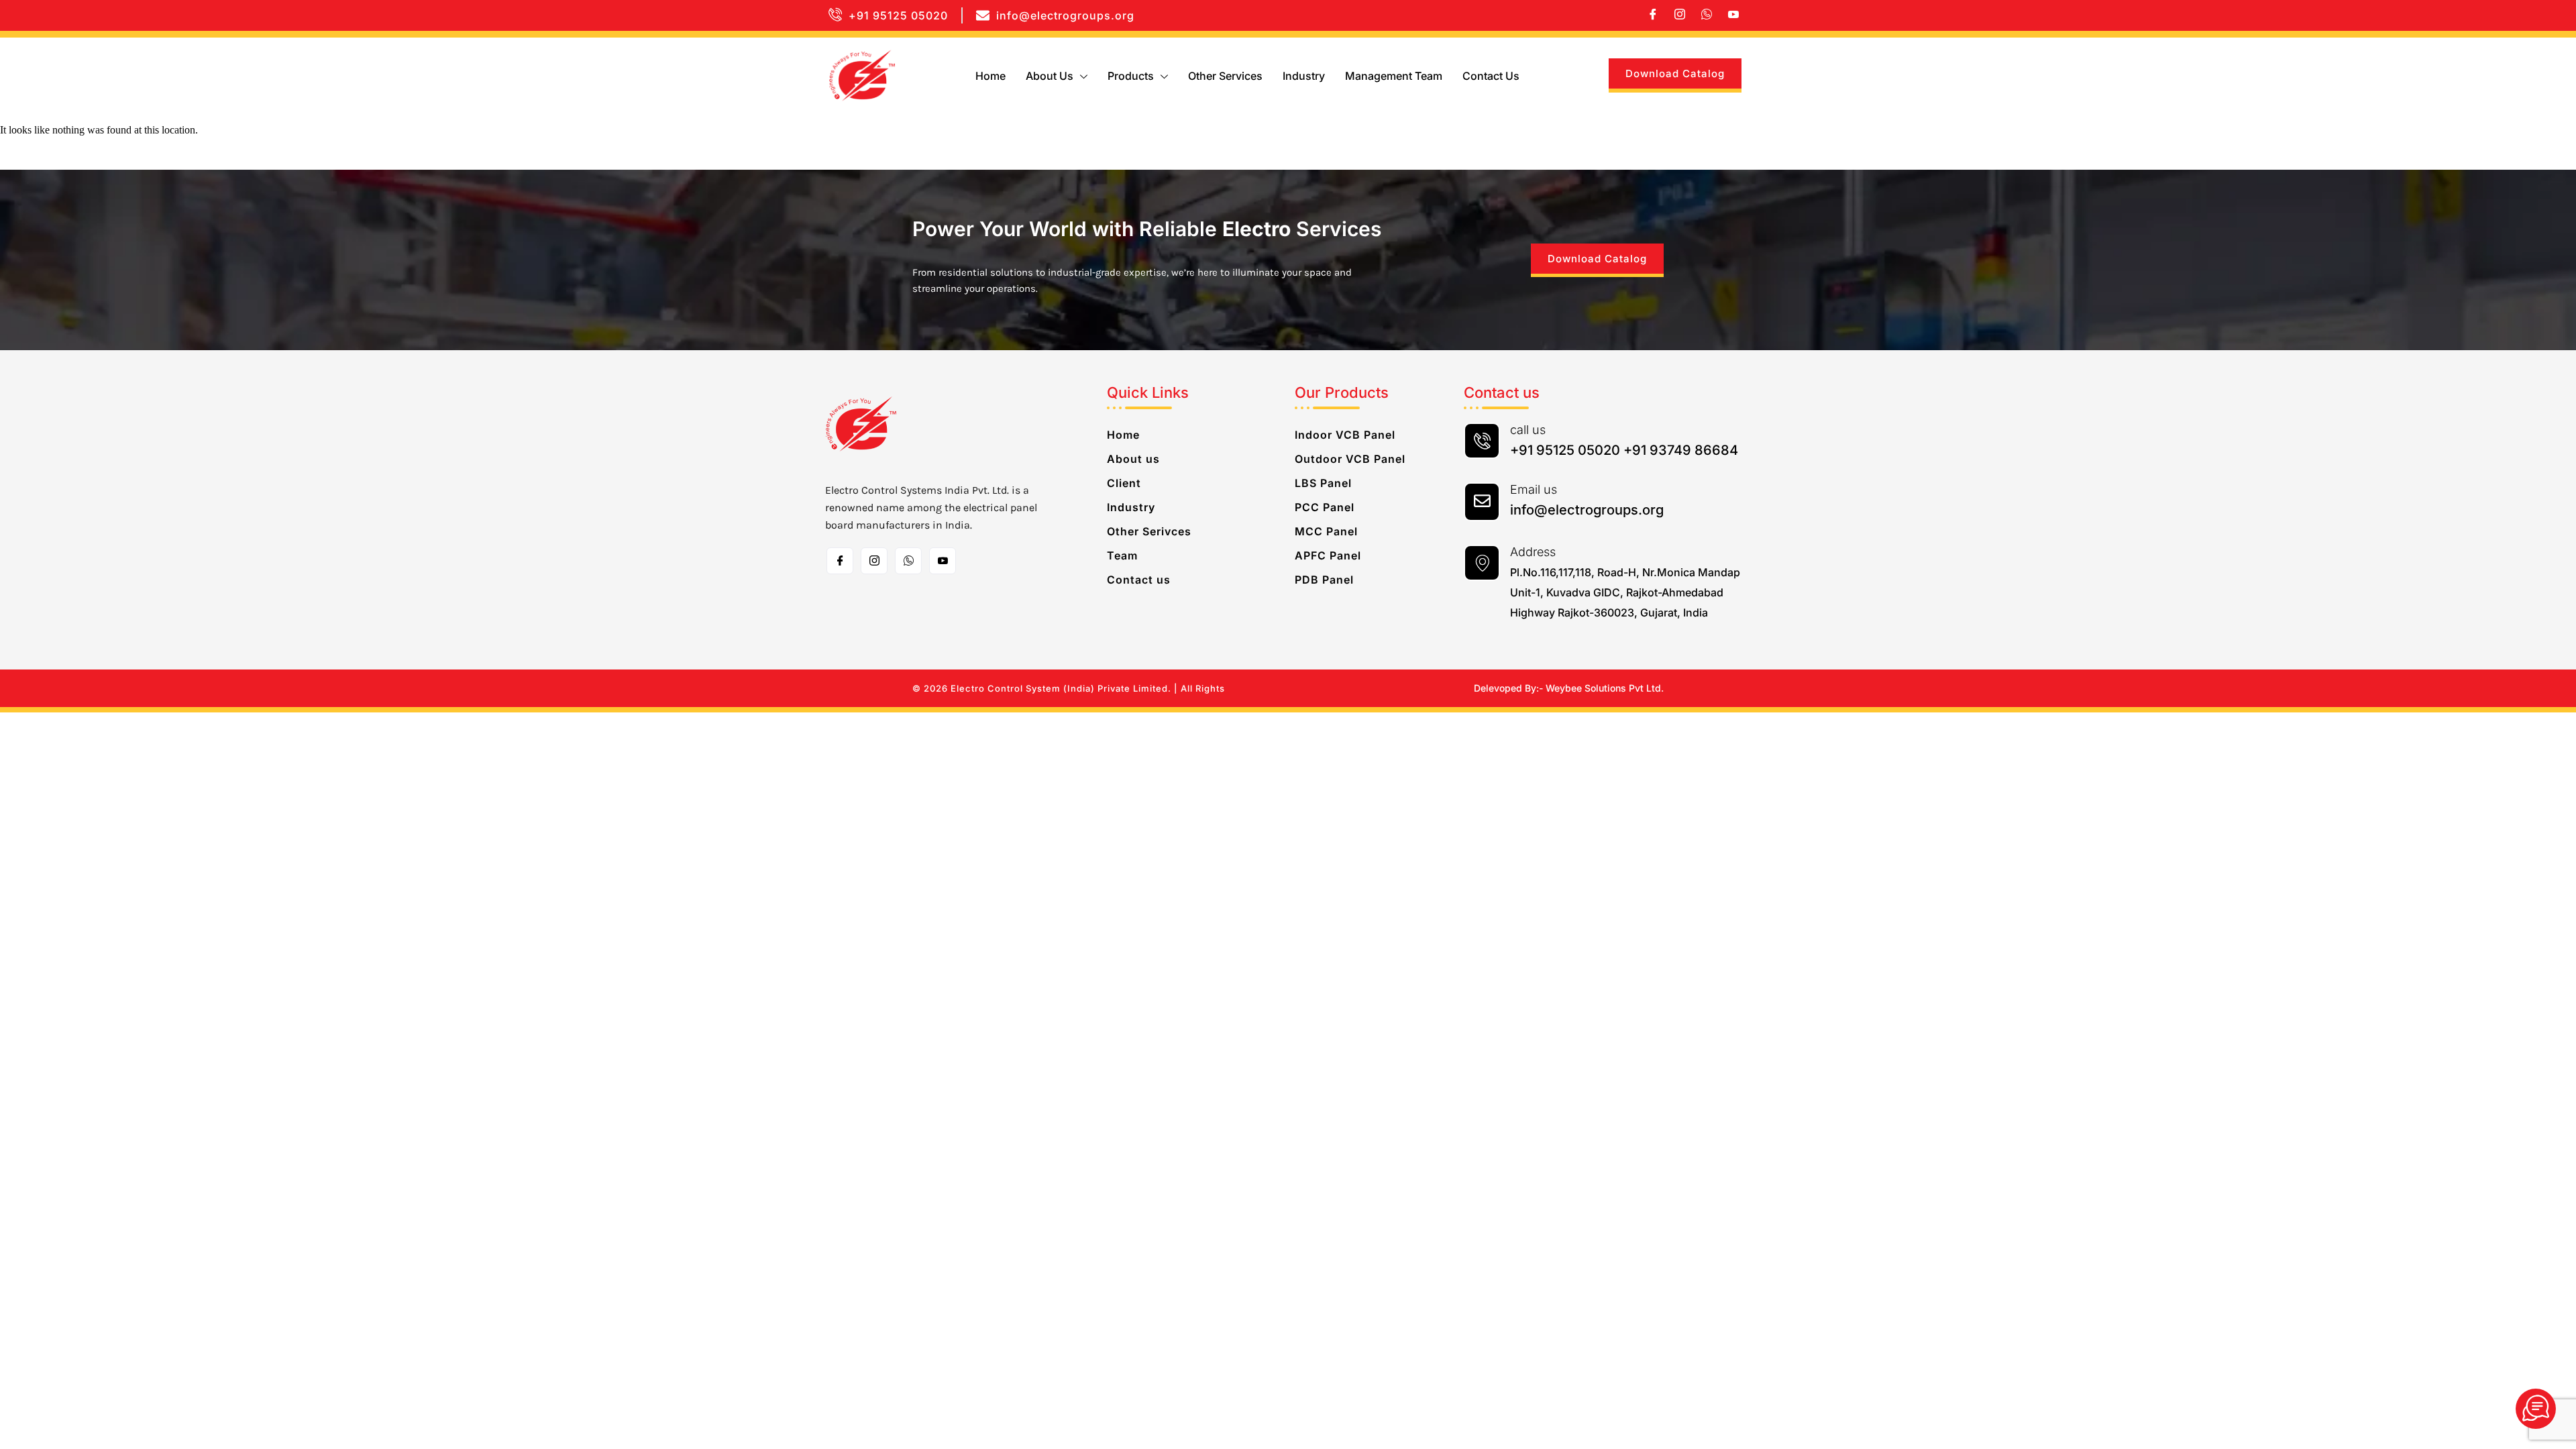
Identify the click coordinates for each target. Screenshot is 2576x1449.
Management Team (1394, 76)
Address (1533, 552)
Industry (1304, 76)
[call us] (1482, 441)
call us (1528, 430)
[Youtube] (1733, 15)
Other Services (1225, 76)
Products (1131, 76)
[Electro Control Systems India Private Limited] (2536, 1409)
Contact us (1491, 76)
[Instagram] (1680, 15)
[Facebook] (1653, 15)
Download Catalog (1675, 73)
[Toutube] (943, 561)
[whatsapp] (1707, 15)
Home (990, 76)
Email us (1534, 489)
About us (1050, 76)
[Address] (1482, 563)
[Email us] (1482, 502)
